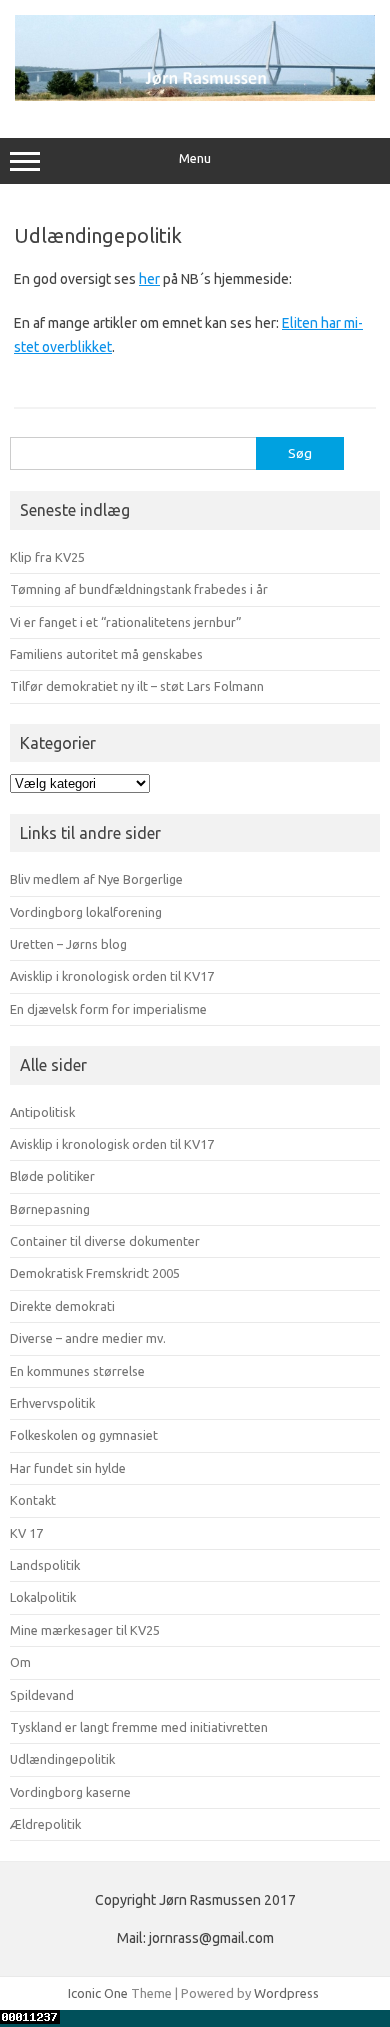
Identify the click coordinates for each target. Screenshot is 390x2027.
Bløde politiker (52, 1176)
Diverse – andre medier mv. (88, 1338)
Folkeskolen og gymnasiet (84, 1435)
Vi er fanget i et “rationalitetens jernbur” (126, 622)
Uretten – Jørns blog (68, 944)
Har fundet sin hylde (68, 1468)
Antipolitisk (42, 1112)
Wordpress (286, 1993)
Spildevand (42, 1695)
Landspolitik (45, 1565)
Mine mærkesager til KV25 (85, 1630)
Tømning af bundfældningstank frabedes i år (139, 589)
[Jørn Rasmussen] (195, 96)
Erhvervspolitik (52, 1403)
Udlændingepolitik (62, 1759)
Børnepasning (50, 1209)
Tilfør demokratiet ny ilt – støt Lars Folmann (137, 686)
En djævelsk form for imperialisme (108, 1009)
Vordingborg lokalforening (86, 912)
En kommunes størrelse (77, 1371)
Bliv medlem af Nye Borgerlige (96, 879)
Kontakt (33, 1500)
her (149, 279)
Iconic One (98, 1993)
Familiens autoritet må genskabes (106, 654)
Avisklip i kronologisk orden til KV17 (112, 976)
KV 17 (26, 1533)
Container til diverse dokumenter (105, 1241)
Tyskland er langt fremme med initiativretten (139, 1727)
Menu (195, 158)
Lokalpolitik (43, 1597)
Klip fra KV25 (47, 557)
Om (20, 1662)
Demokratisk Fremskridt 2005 (95, 1273)
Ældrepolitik (45, 1824)
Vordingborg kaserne (70, 1792)
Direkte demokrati (62, 1306)
